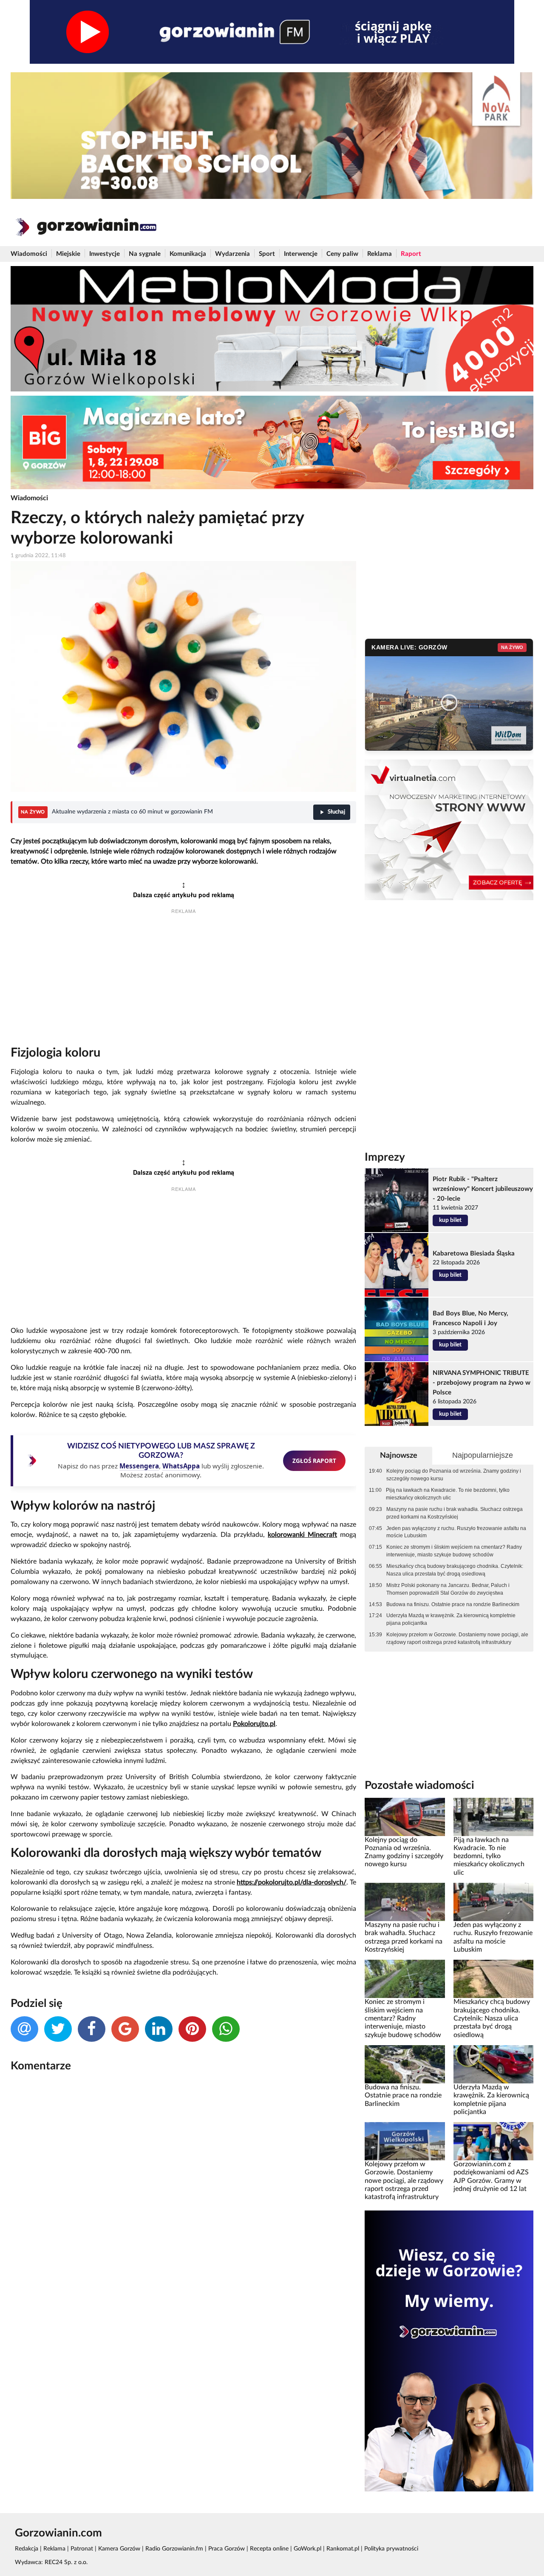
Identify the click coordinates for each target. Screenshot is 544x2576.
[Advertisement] (183, 982)
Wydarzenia (232, 254)
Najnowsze (399, 1455)
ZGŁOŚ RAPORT (314, 1461)
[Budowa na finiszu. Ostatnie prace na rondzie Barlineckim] (405, 2064)
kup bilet (450, 1220)
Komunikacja (188, 254)
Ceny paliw (342, 254)
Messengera (139, 1466)
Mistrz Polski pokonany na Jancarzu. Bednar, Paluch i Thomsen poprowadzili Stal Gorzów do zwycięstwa (448, 1589)
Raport (411, 254)
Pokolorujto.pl (254, 1724)
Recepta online (269, 2549)
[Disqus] (183, 2192)
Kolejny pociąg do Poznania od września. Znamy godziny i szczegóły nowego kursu (454, 1475)
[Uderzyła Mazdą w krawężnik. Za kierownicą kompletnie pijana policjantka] (493, 2064)
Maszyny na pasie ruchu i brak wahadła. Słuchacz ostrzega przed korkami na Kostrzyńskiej (455, 1513)
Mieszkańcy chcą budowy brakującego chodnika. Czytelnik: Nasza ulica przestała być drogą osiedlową (455, 1570)
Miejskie (68, 254)
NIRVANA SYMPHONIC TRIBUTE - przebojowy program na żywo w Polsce (482, 1383)
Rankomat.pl (343, 2549)
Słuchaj (336, 812)
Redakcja (27, 2549)
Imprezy (385, 1157)
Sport (267, 254)
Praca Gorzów (227, 2549)
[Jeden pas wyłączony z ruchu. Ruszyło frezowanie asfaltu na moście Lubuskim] (493, 1902)
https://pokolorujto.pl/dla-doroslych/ (292, 1882)
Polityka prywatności (391, 2549)
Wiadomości (29, 254)
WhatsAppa (181, 1466)
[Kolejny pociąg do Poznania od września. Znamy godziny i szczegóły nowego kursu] (405, 1817)
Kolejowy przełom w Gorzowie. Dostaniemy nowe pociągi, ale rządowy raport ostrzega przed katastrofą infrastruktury (457, 1638)
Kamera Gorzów (119, 2549)
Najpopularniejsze (483, 1455)
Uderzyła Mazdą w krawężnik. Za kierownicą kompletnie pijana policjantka (451, 1619)
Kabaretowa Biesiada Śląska (474, 1254)
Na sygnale (145, 254)
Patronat (82, 2549)
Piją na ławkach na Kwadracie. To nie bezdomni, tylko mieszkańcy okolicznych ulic (448, 1494)
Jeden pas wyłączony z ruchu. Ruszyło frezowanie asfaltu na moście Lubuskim (456, 1532)
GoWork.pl (307, 2549)
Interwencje (301, 254)
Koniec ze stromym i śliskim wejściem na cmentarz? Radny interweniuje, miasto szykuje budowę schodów (454, 1551)
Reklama (380, 254)
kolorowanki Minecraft (302, 1535)
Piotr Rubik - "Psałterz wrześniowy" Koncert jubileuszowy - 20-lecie (483, 1189)
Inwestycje (105, 254)
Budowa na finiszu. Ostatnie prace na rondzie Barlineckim (453, 1604)
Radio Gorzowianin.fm (174, 2549)
